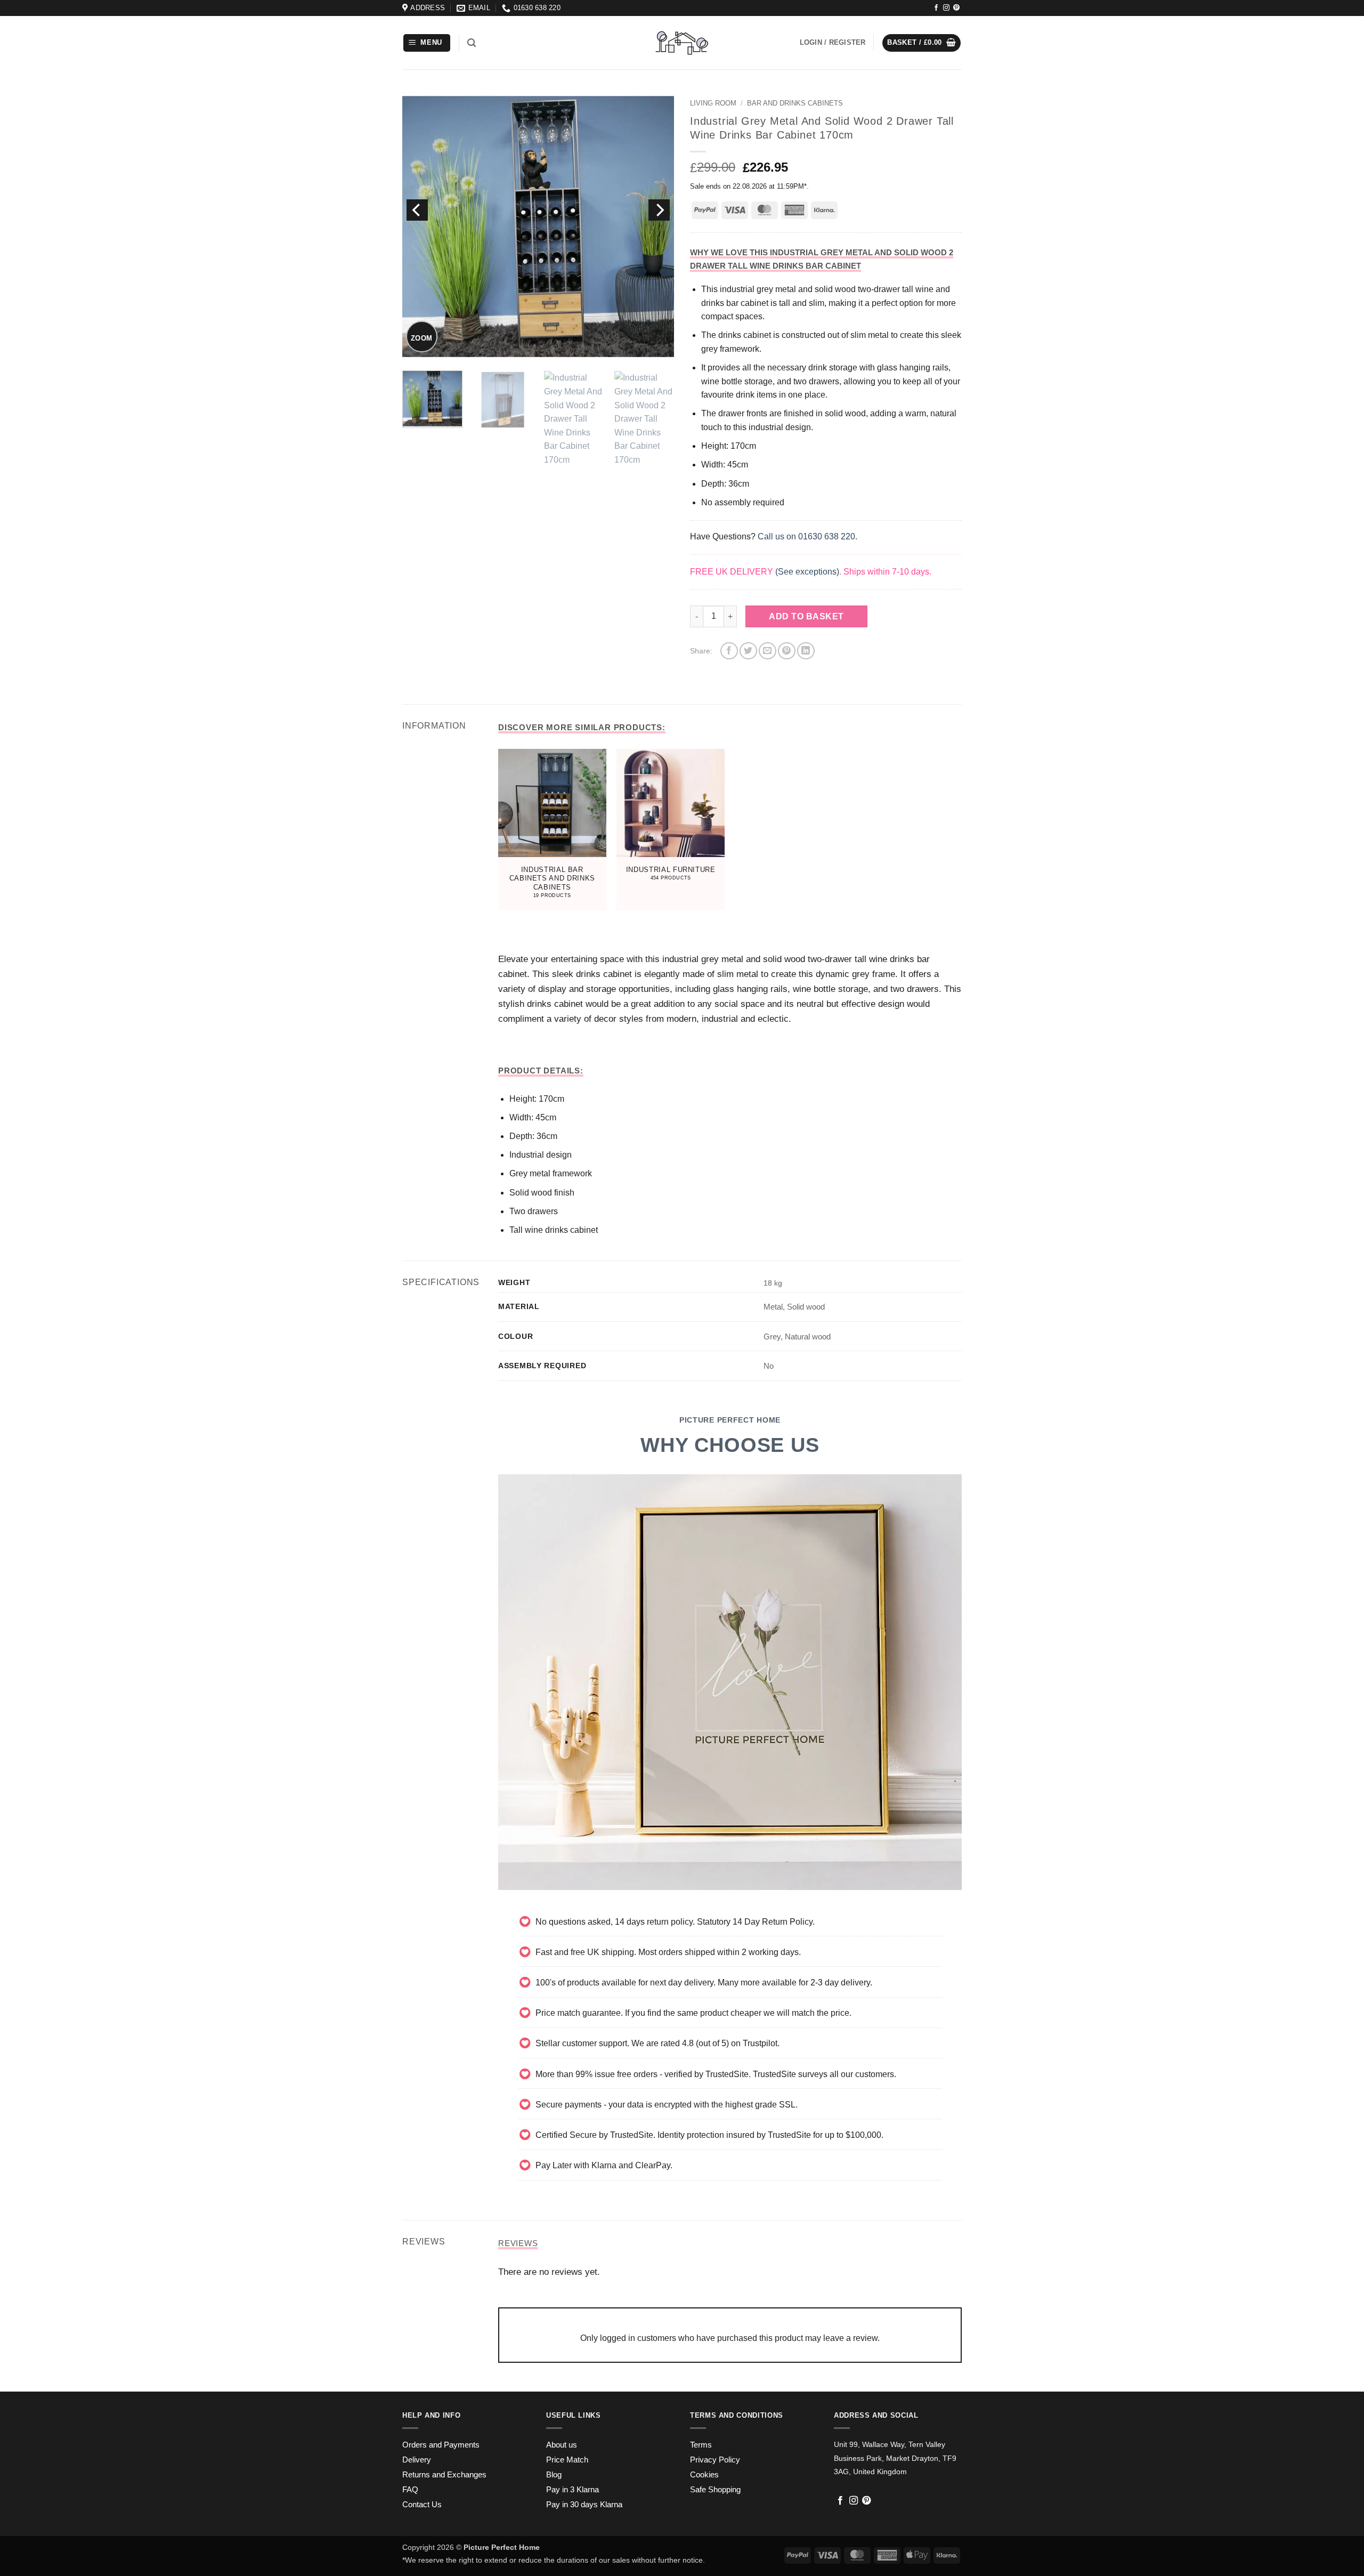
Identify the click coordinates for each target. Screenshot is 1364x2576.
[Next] (659, 210)
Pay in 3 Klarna (573, 2490)
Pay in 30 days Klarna (584, 2505)
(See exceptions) (807, 572)
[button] (427, 43)
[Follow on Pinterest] (956, 8)
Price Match (567, 2460)
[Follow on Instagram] (946, 8)
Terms (701, 2445)
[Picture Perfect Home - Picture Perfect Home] (682, 43)
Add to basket (806, 616)
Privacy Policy (715, 2460)
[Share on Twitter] (748, 651)
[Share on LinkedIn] (806, 651)
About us (562, 2445)
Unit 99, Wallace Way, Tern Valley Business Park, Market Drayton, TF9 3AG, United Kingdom (895, 2458)
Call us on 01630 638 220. (807, 536)
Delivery (417, 2460)
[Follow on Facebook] (936, 8)
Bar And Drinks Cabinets (795, 103)
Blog (554, 2475)
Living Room (713, 103)
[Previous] (417, 210)
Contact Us (422, 2505)
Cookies (704, 2475)
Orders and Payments (441, 2445)
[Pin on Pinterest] (787, 651)
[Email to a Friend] (768, 651)
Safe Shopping (715, 2490)
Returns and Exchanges (444, 2475)
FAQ (410, 2490)
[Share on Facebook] (729, 651)
